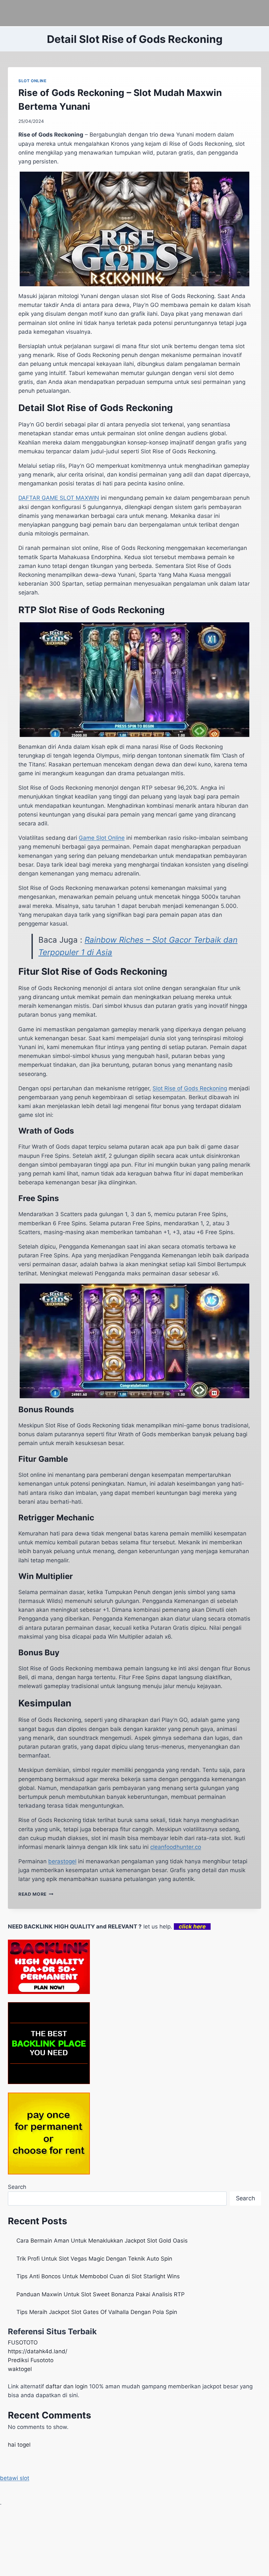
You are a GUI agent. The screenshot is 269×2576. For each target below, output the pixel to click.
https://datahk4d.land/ (38, 2351)
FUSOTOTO (23, 2342)
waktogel (20, 2369)
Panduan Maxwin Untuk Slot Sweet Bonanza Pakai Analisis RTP (101, 2294)
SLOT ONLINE (32, 81)
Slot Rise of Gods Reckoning (190, 1088)
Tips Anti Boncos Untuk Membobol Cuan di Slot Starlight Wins (98, 2276)
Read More (36, 1894)
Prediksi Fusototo (31, 2360)
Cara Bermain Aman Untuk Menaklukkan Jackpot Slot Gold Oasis (102, 2241)
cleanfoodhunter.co (176, 1847)
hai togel (19, 2445)
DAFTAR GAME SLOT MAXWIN (59, 498)
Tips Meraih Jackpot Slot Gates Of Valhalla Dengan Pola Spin (97, 2312)
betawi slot (15, 2478)
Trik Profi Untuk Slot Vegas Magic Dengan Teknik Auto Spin (94, 2259)
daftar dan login (67, 2386)
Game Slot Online (102, 838)
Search (17, 2187)
